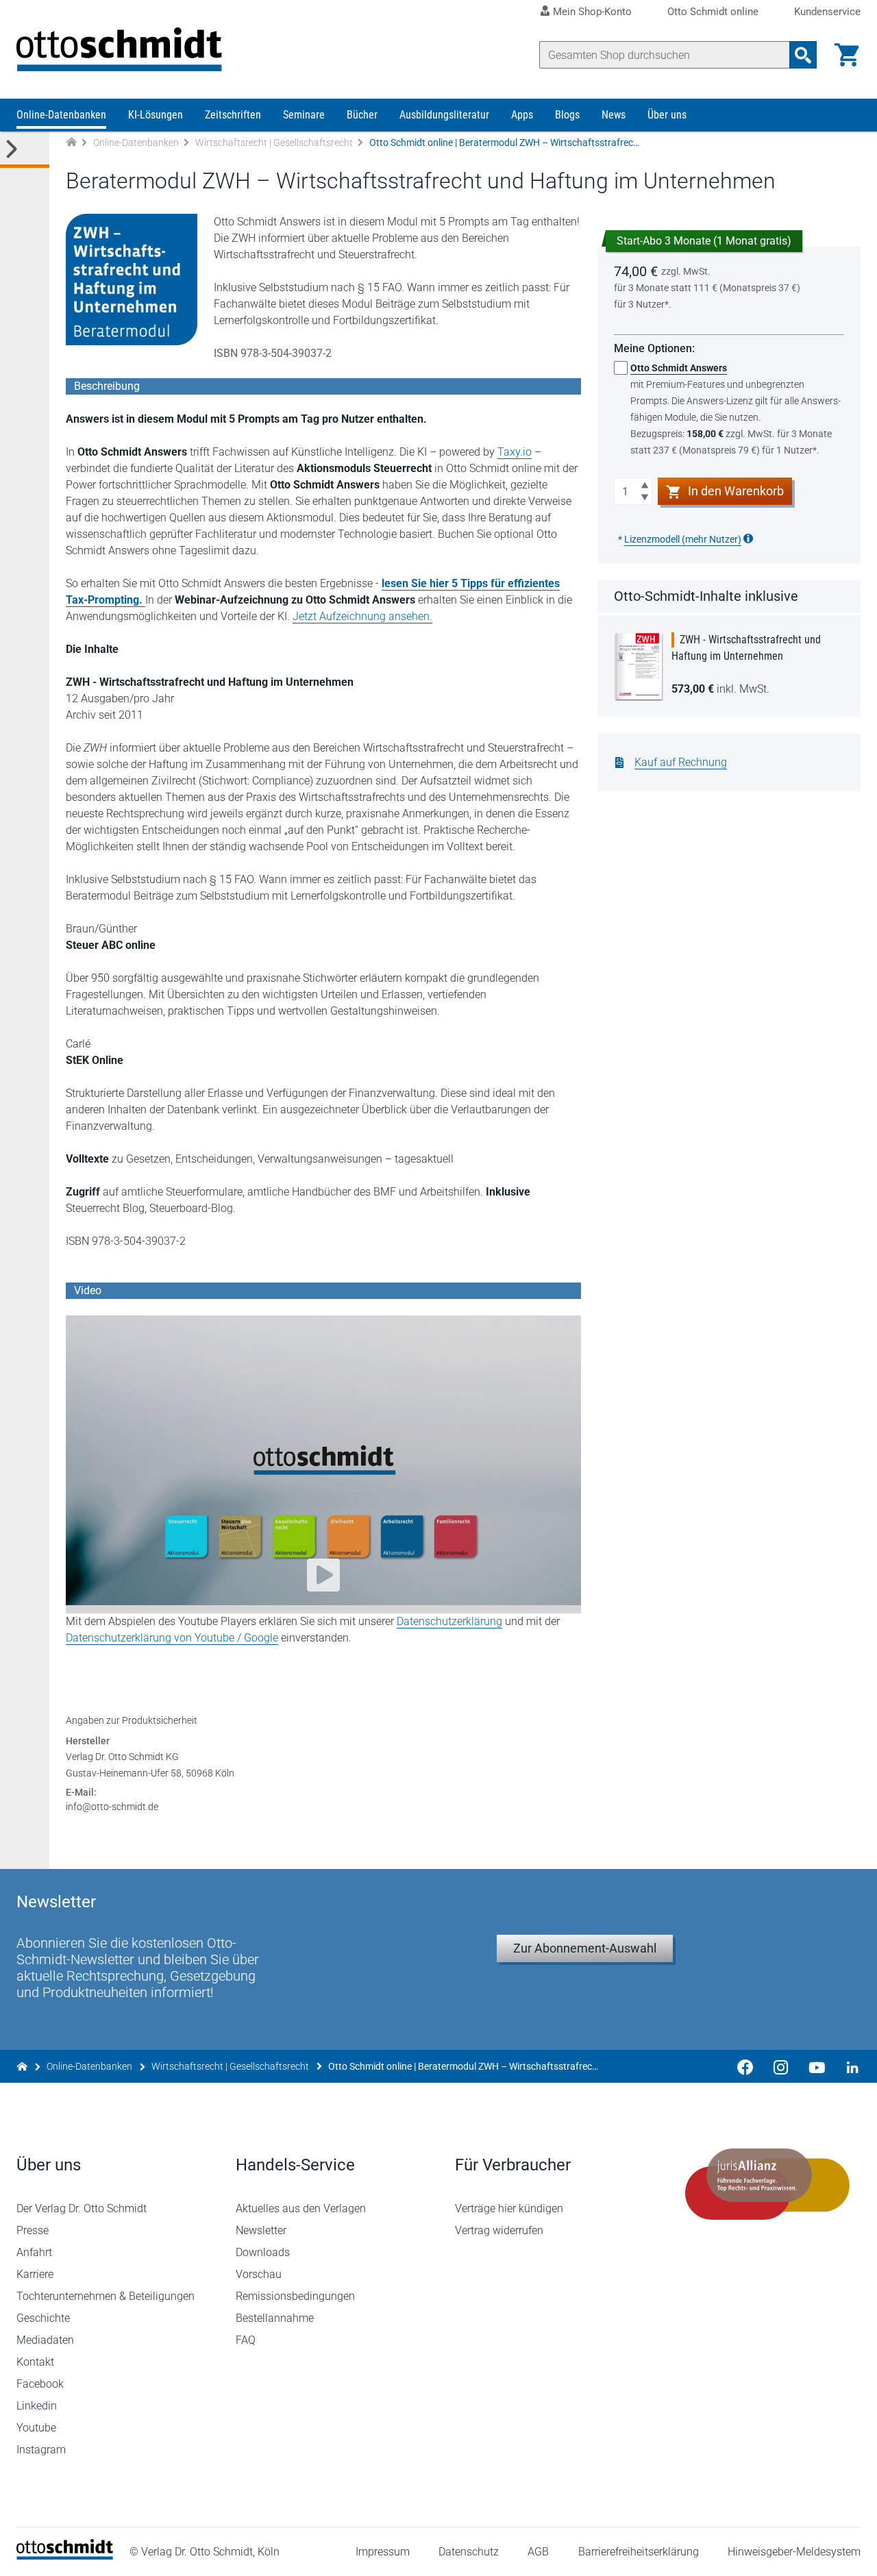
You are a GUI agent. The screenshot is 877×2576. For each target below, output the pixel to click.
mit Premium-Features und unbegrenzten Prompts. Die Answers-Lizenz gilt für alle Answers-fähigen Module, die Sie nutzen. (736, 409)
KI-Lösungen (156, 115)
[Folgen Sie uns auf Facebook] (745, 2066)
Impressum (383, 2552)
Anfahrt (34, 2252)
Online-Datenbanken (61, 115)
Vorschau (259, 2274)
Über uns (667, 115)
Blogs (567, 115)
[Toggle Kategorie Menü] (25, 150)
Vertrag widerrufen (499, 2230)
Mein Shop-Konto (592, 12)
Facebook (40, 2384)
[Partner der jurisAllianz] (767, 2184)
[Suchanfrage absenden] (803, 55)
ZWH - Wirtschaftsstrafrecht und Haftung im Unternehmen (746, 648)
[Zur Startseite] (71, 143)
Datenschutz (469, 2552)
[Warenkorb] (847, 55)
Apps (522, 115)
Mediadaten (45, 2340)
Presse (33, 2230)
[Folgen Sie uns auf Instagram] (781, 2066)
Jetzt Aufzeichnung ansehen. (362, 616)
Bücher (362, 115)
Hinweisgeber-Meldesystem (794, 2552)
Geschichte (43, 2318)
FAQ (246, 2340)
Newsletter (261, 2230)
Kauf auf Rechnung (681, 762)
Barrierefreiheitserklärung (639, 2552)
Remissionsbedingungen (295, 2296)
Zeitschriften (233, 115)
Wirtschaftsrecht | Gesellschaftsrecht (274, 143)
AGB (538, 2552)
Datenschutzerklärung (449, 1621)
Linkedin (37, 2406)
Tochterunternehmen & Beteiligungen (106, 2296)
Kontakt (35, 2362)
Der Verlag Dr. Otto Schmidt (82, 2208)
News (614, 115)
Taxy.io (515, 452)
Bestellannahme (275, 2318)
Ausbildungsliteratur (444, 115)
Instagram (41, 2450)
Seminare (304, 115)
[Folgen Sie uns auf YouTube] (817, 2066)
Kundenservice (827, 12)
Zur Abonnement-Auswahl (585, 1948)
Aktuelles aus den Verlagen (301, 2208)
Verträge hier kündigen (509, 2208)
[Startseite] (65, 2556)
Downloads (263, 2252)
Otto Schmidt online (713, 12)
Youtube (36, 2428)
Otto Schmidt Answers (679, 368)
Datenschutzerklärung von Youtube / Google (172, 1638)
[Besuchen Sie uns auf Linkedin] (848, 2066)
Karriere (35, 2274)
